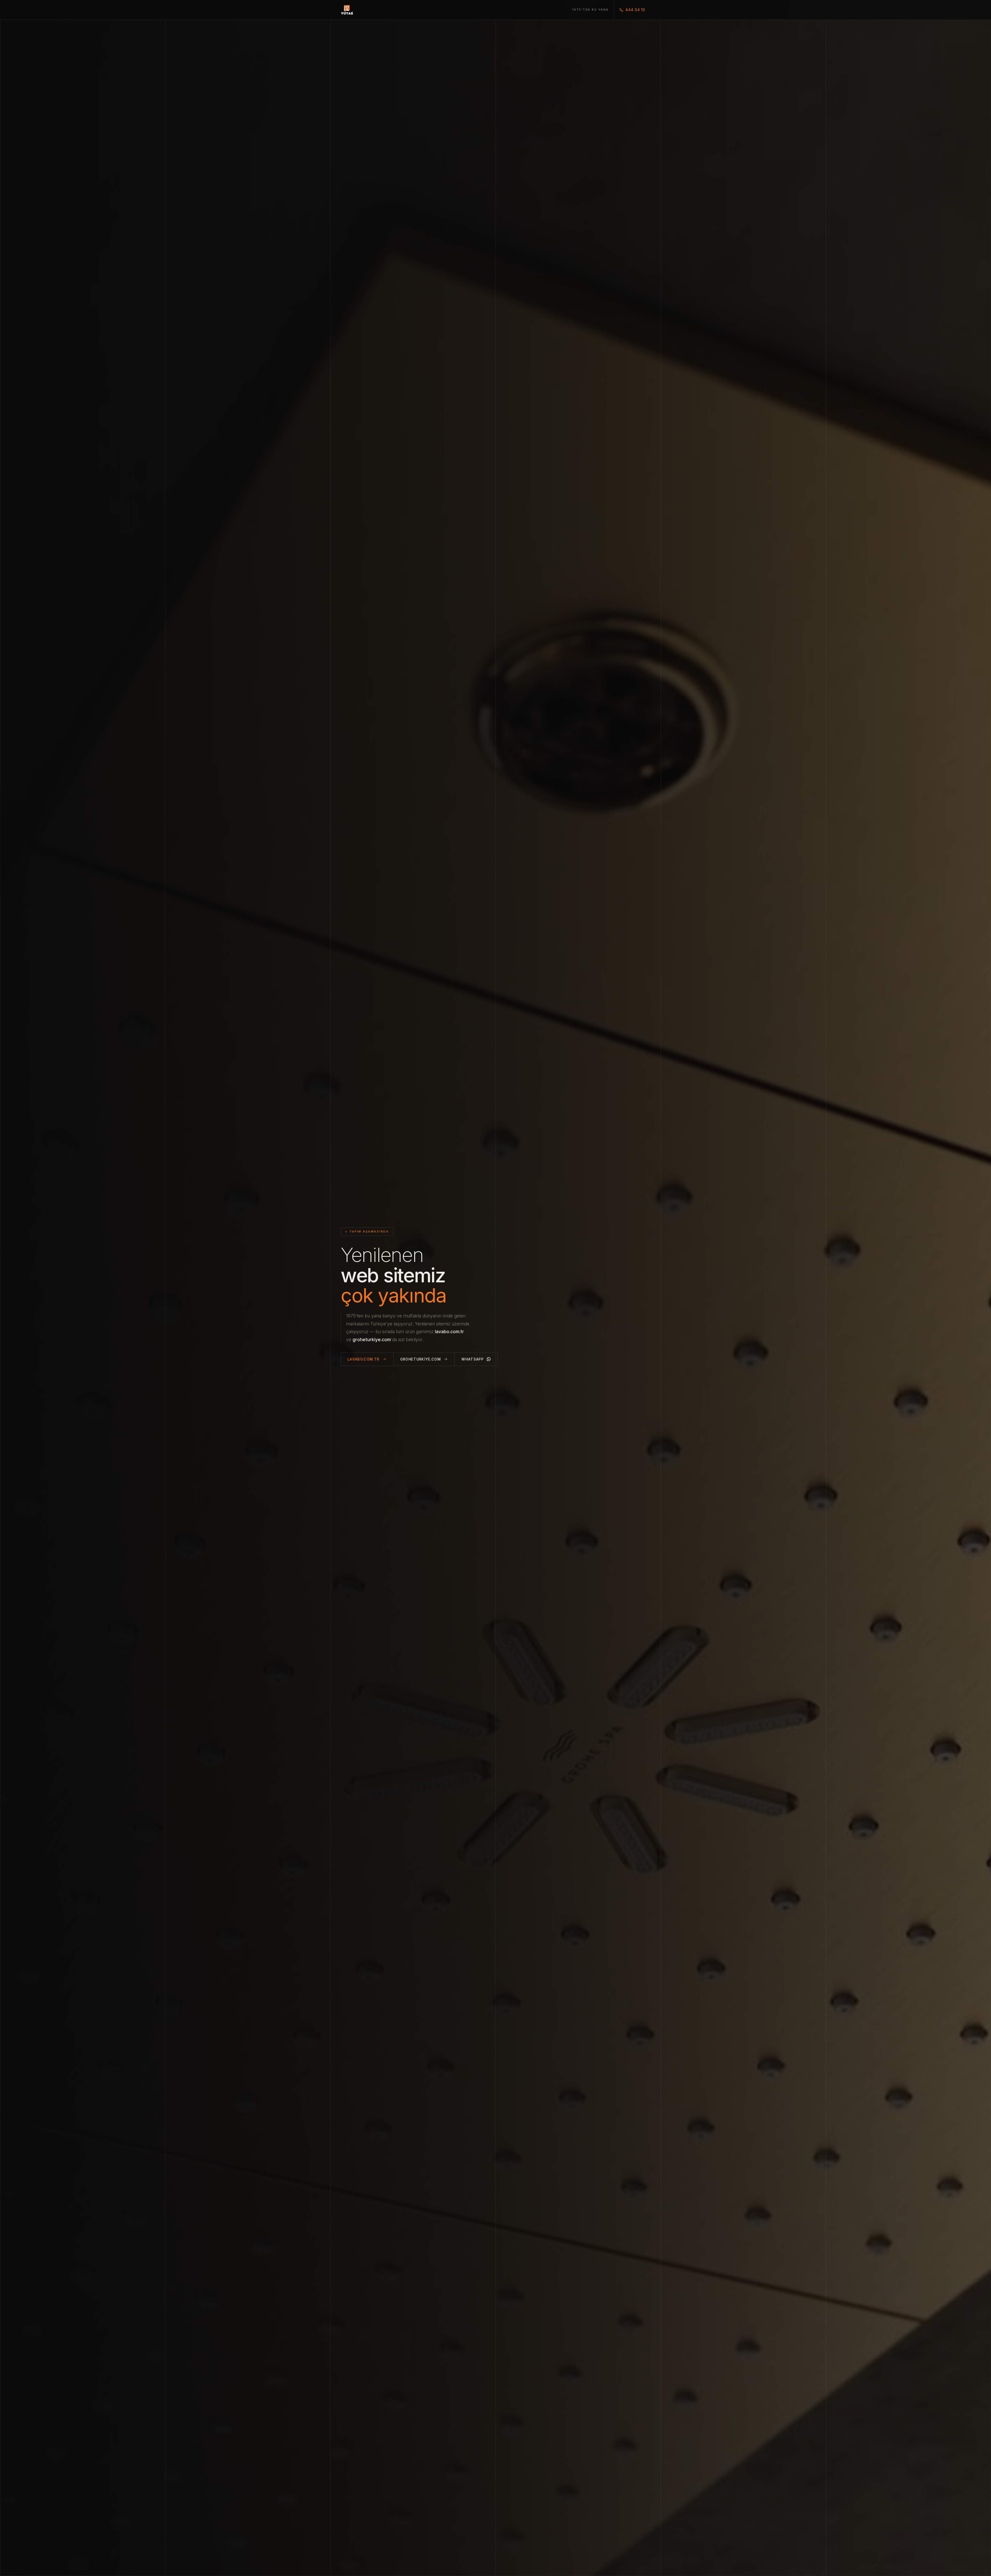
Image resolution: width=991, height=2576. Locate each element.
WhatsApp (473, 1359)
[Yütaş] (347, 10)
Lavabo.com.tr (364, 1359)
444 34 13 (635, 10)
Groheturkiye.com (421, 1359)
